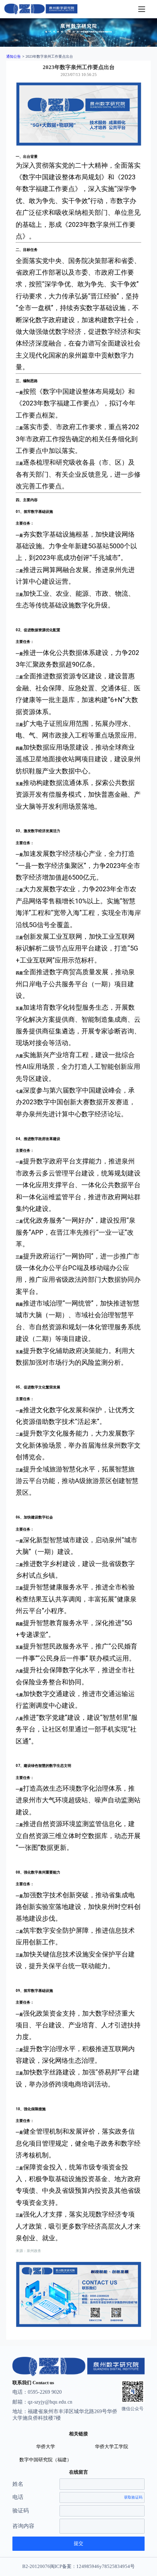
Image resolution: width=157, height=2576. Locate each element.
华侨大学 (46, 2447)
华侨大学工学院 (112, 2447)
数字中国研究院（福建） (45, 2460)
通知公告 (14, 56)
